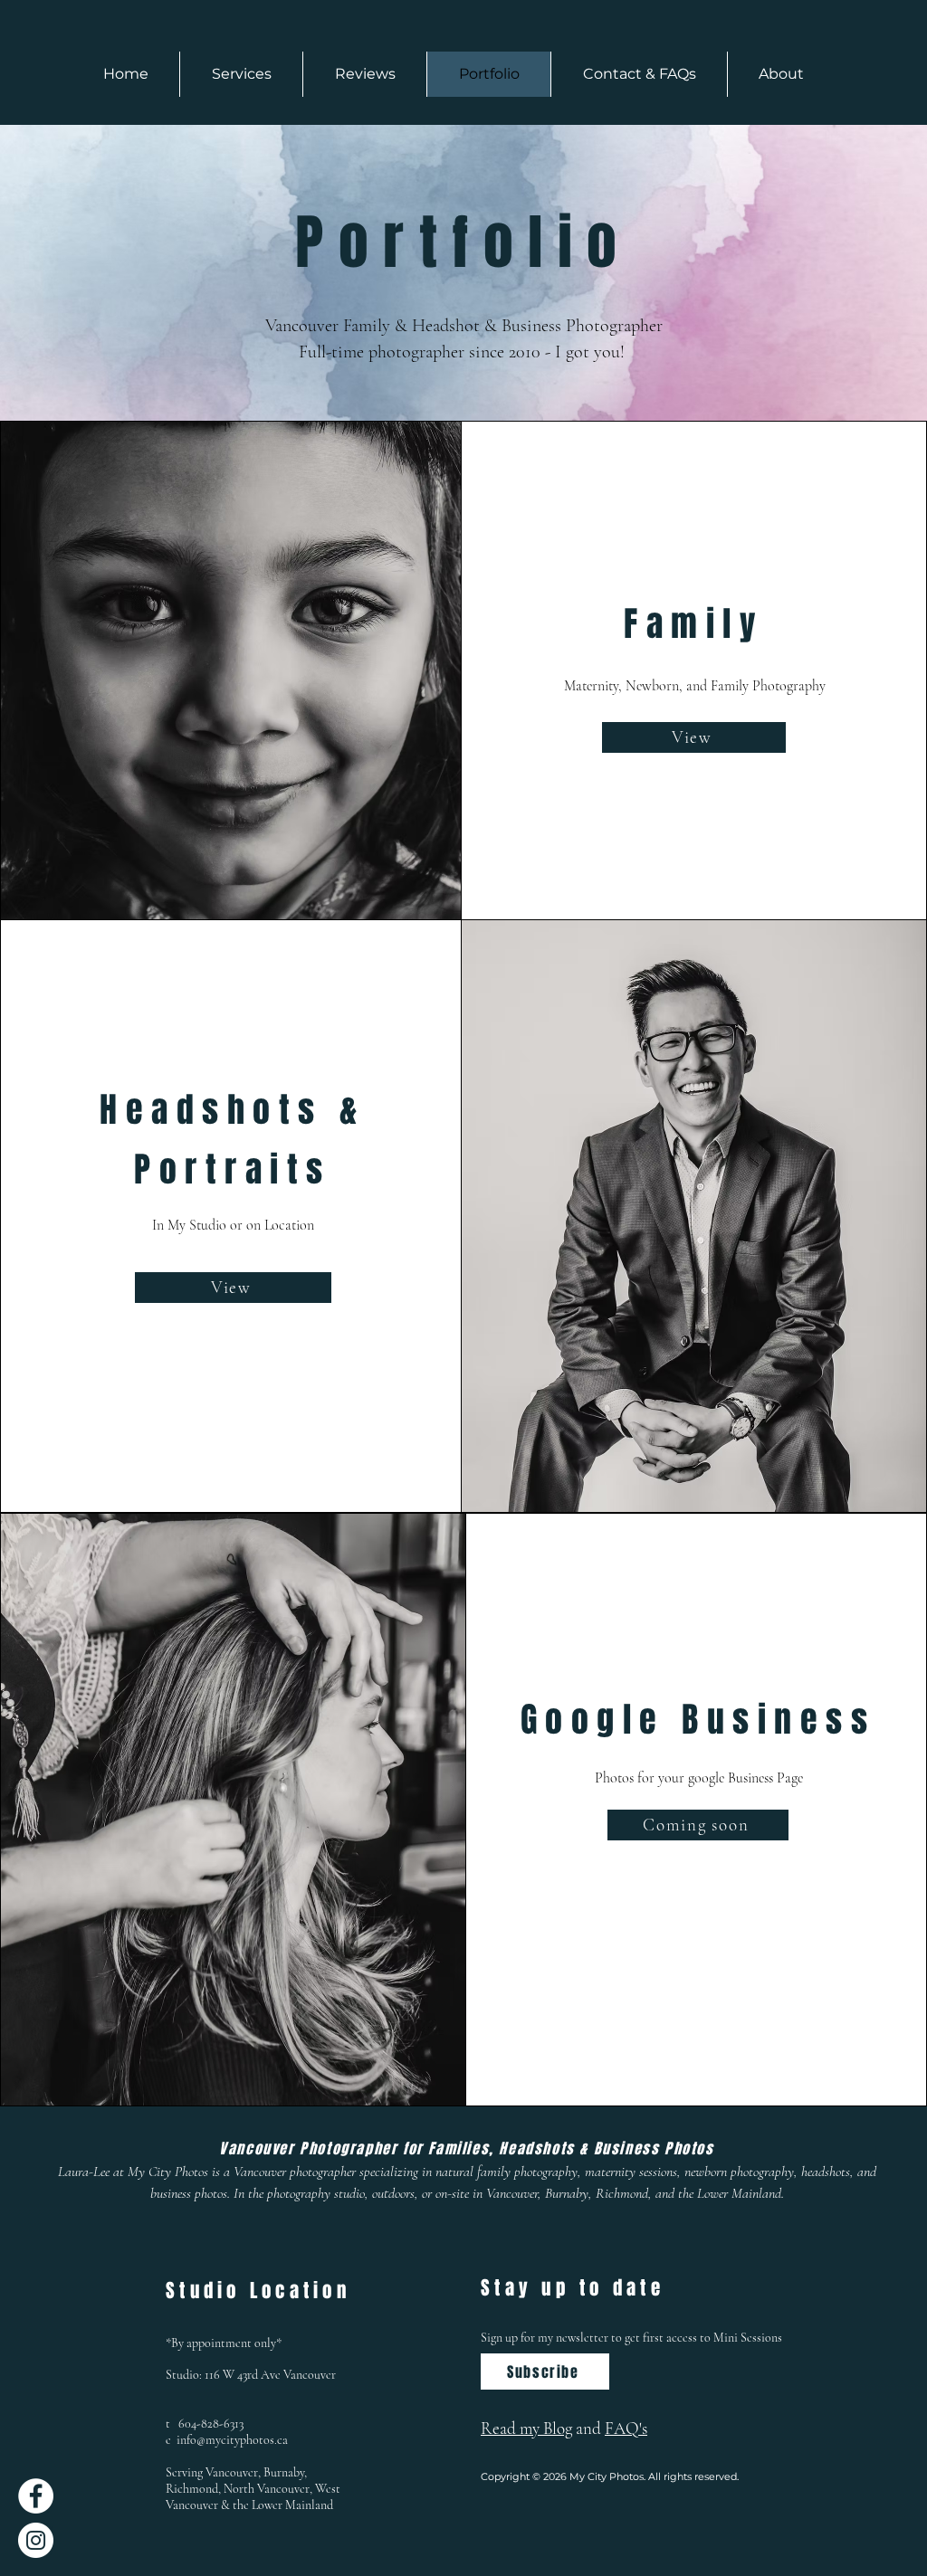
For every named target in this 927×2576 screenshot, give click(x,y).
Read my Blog (526, 2428)
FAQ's (626, 2428)
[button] (241, 74)
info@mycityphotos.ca (232, 2440)
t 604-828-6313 (205, 2424)
